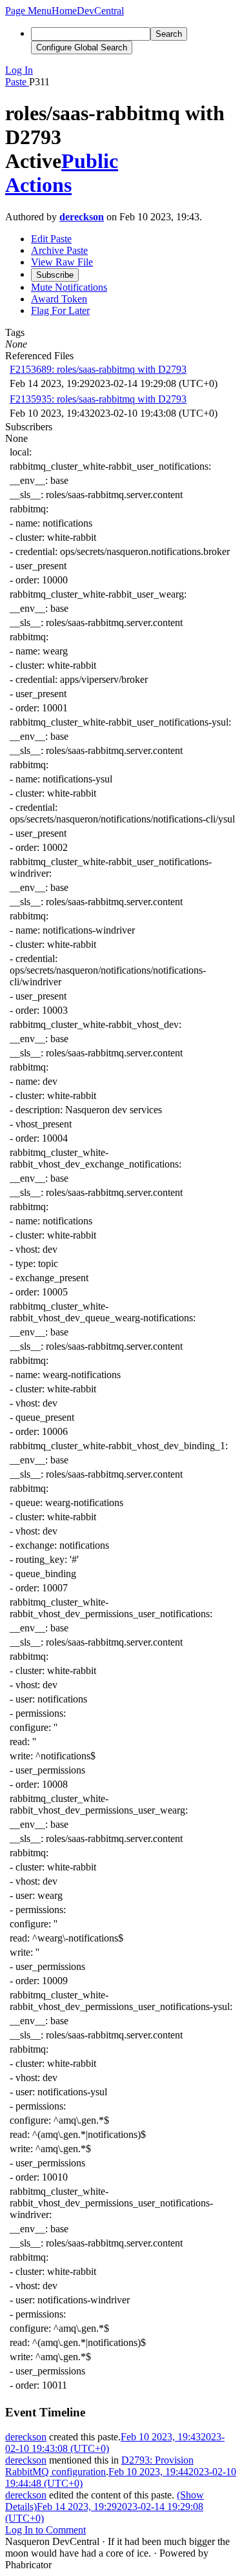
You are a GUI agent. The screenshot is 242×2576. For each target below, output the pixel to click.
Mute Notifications (69, 287)
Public (90, 161)
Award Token (59, 299)
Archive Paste (59, 250)
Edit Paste (51, 239)
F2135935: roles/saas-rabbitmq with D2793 (98, 399)
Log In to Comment (45, 2530)
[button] (28, 11)
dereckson (82, 217)
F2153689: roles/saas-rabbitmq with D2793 (98, 369)
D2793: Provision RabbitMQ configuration (99, 2466)
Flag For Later (60, 310)
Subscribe (55, 275)
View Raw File (62, 262)
